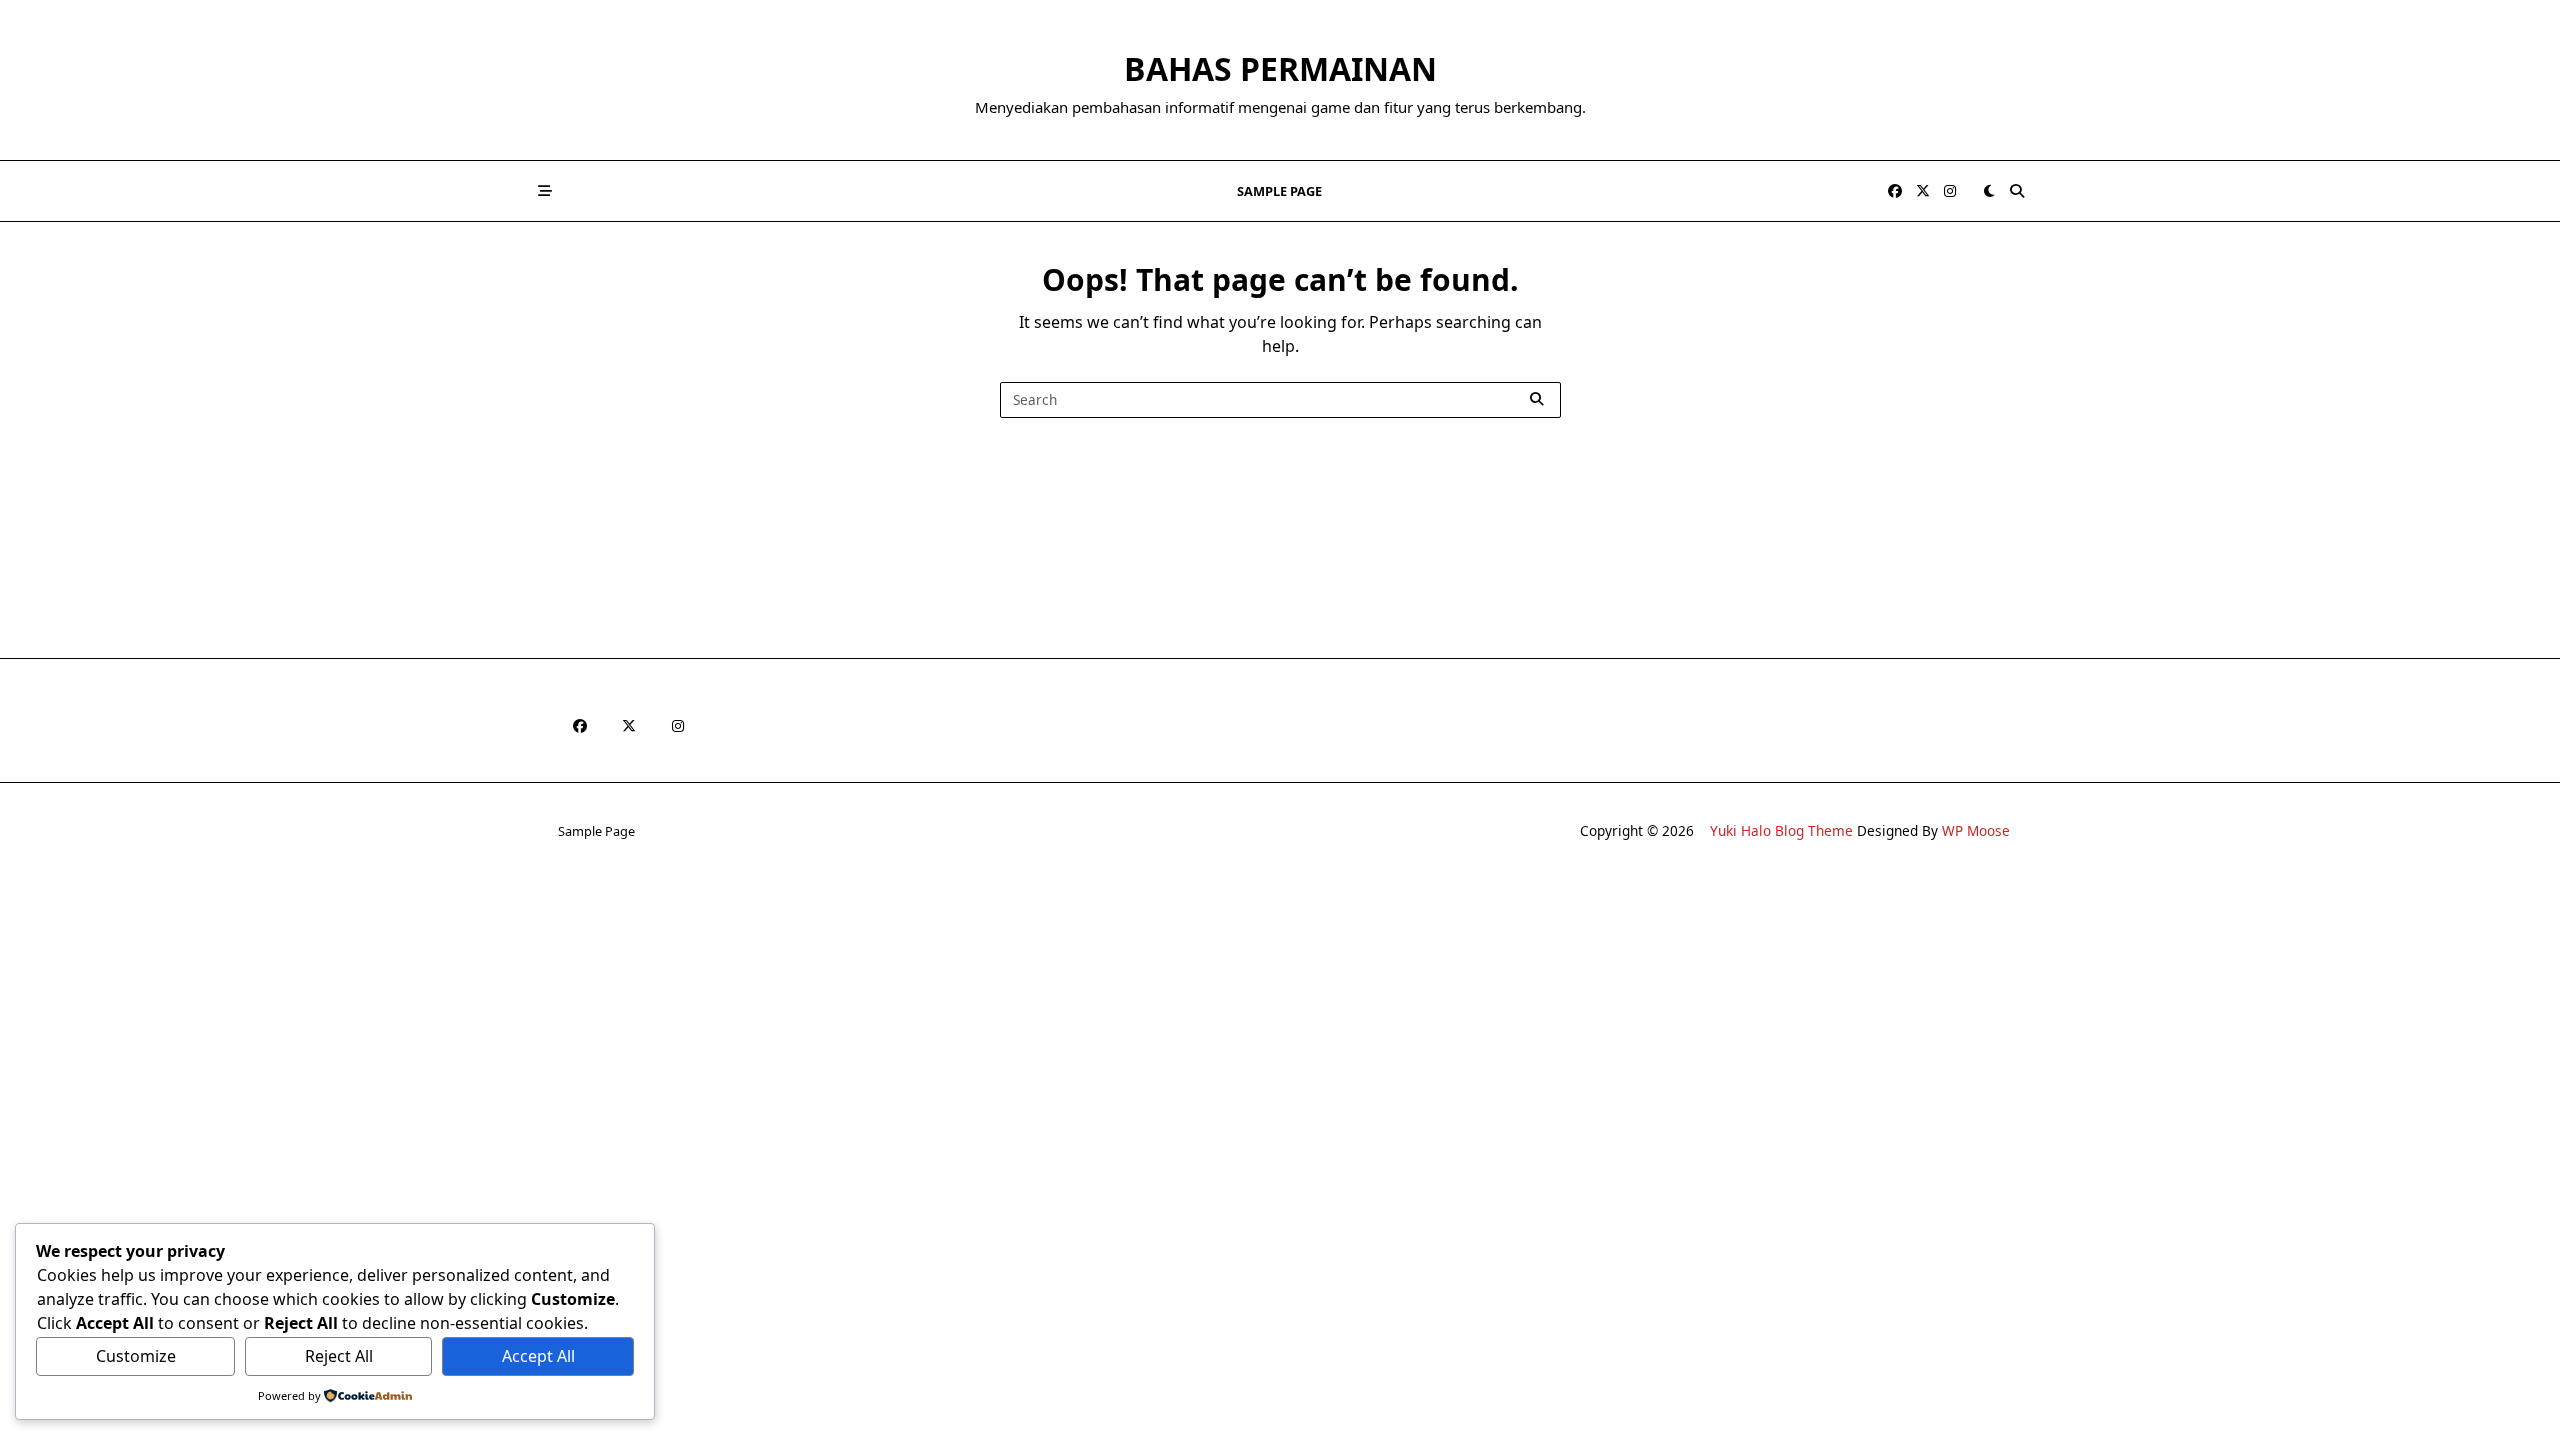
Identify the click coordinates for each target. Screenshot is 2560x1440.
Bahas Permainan (1280, 68)
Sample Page (1279, 191)
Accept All (538, 1356)
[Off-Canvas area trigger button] (545, 191)
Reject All (339, 1356)
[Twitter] (1923, 191)
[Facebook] (1895, 191)
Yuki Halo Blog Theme (1781, 830)
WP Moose (1976, 830)
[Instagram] (1950, 191)
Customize (136, 1356)
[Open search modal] (2017, 191)
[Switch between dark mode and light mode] (1989, 191)
